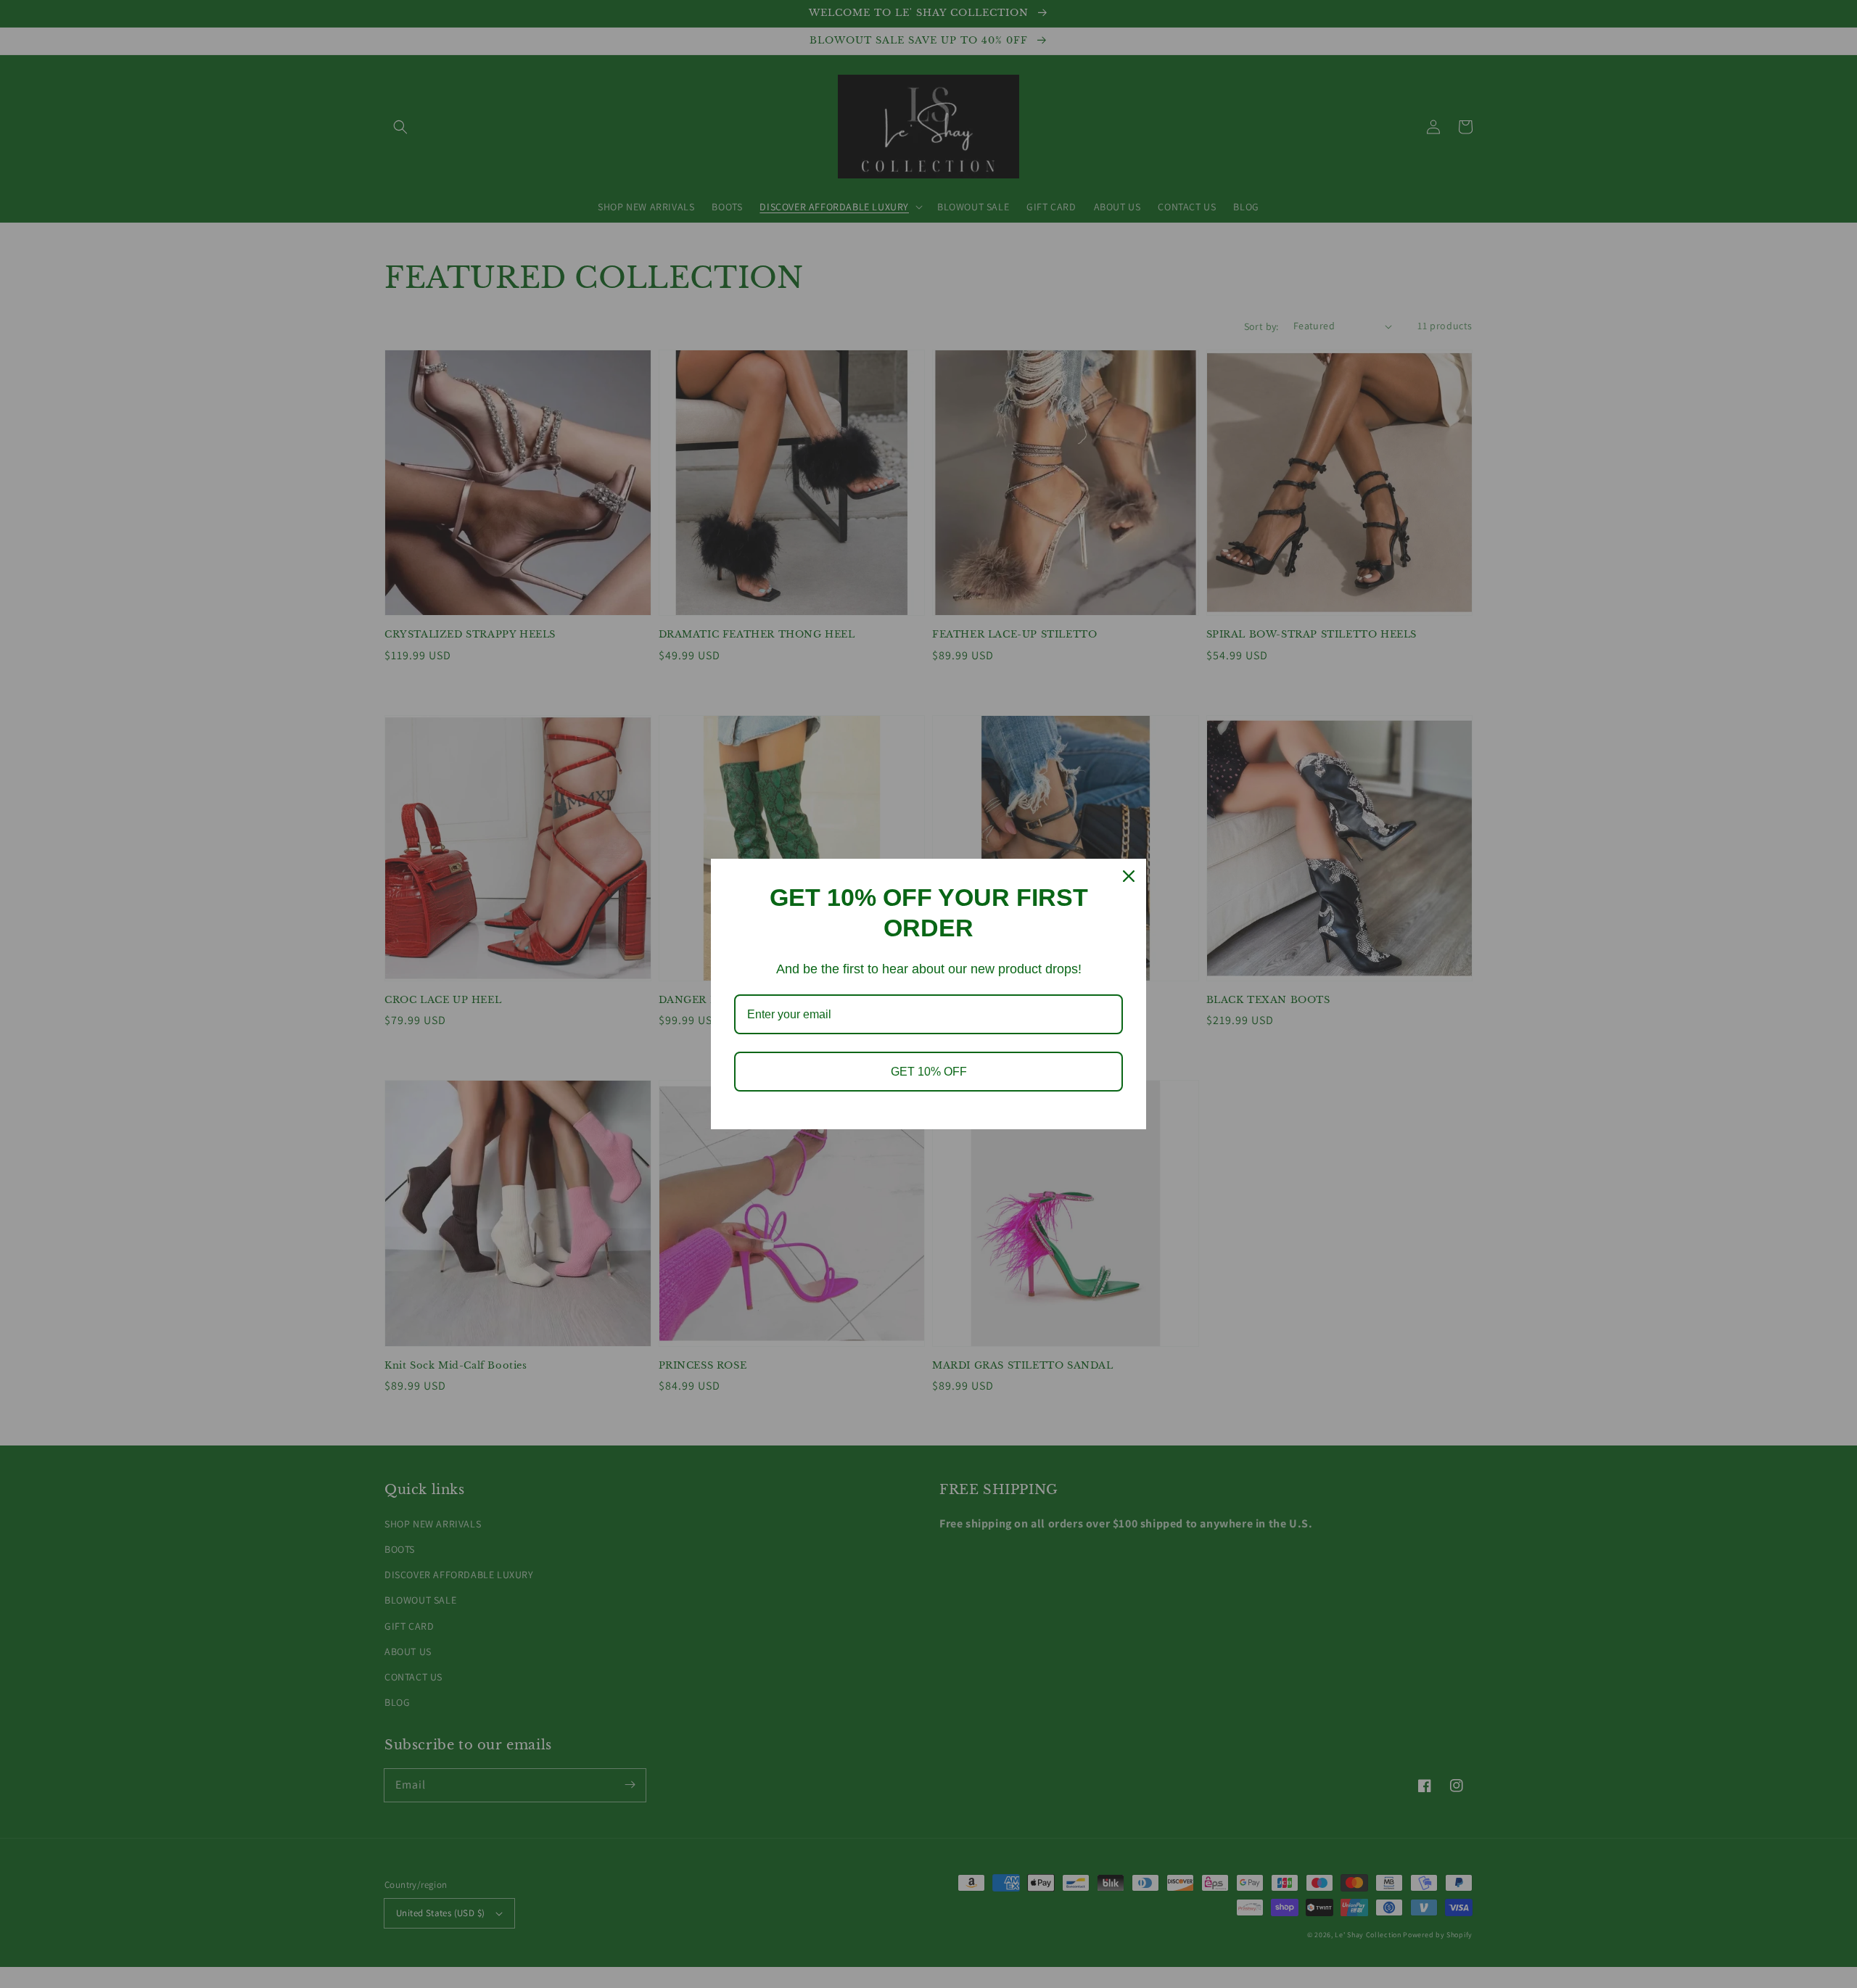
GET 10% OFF (929, 1072)
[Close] (1129, 876)
